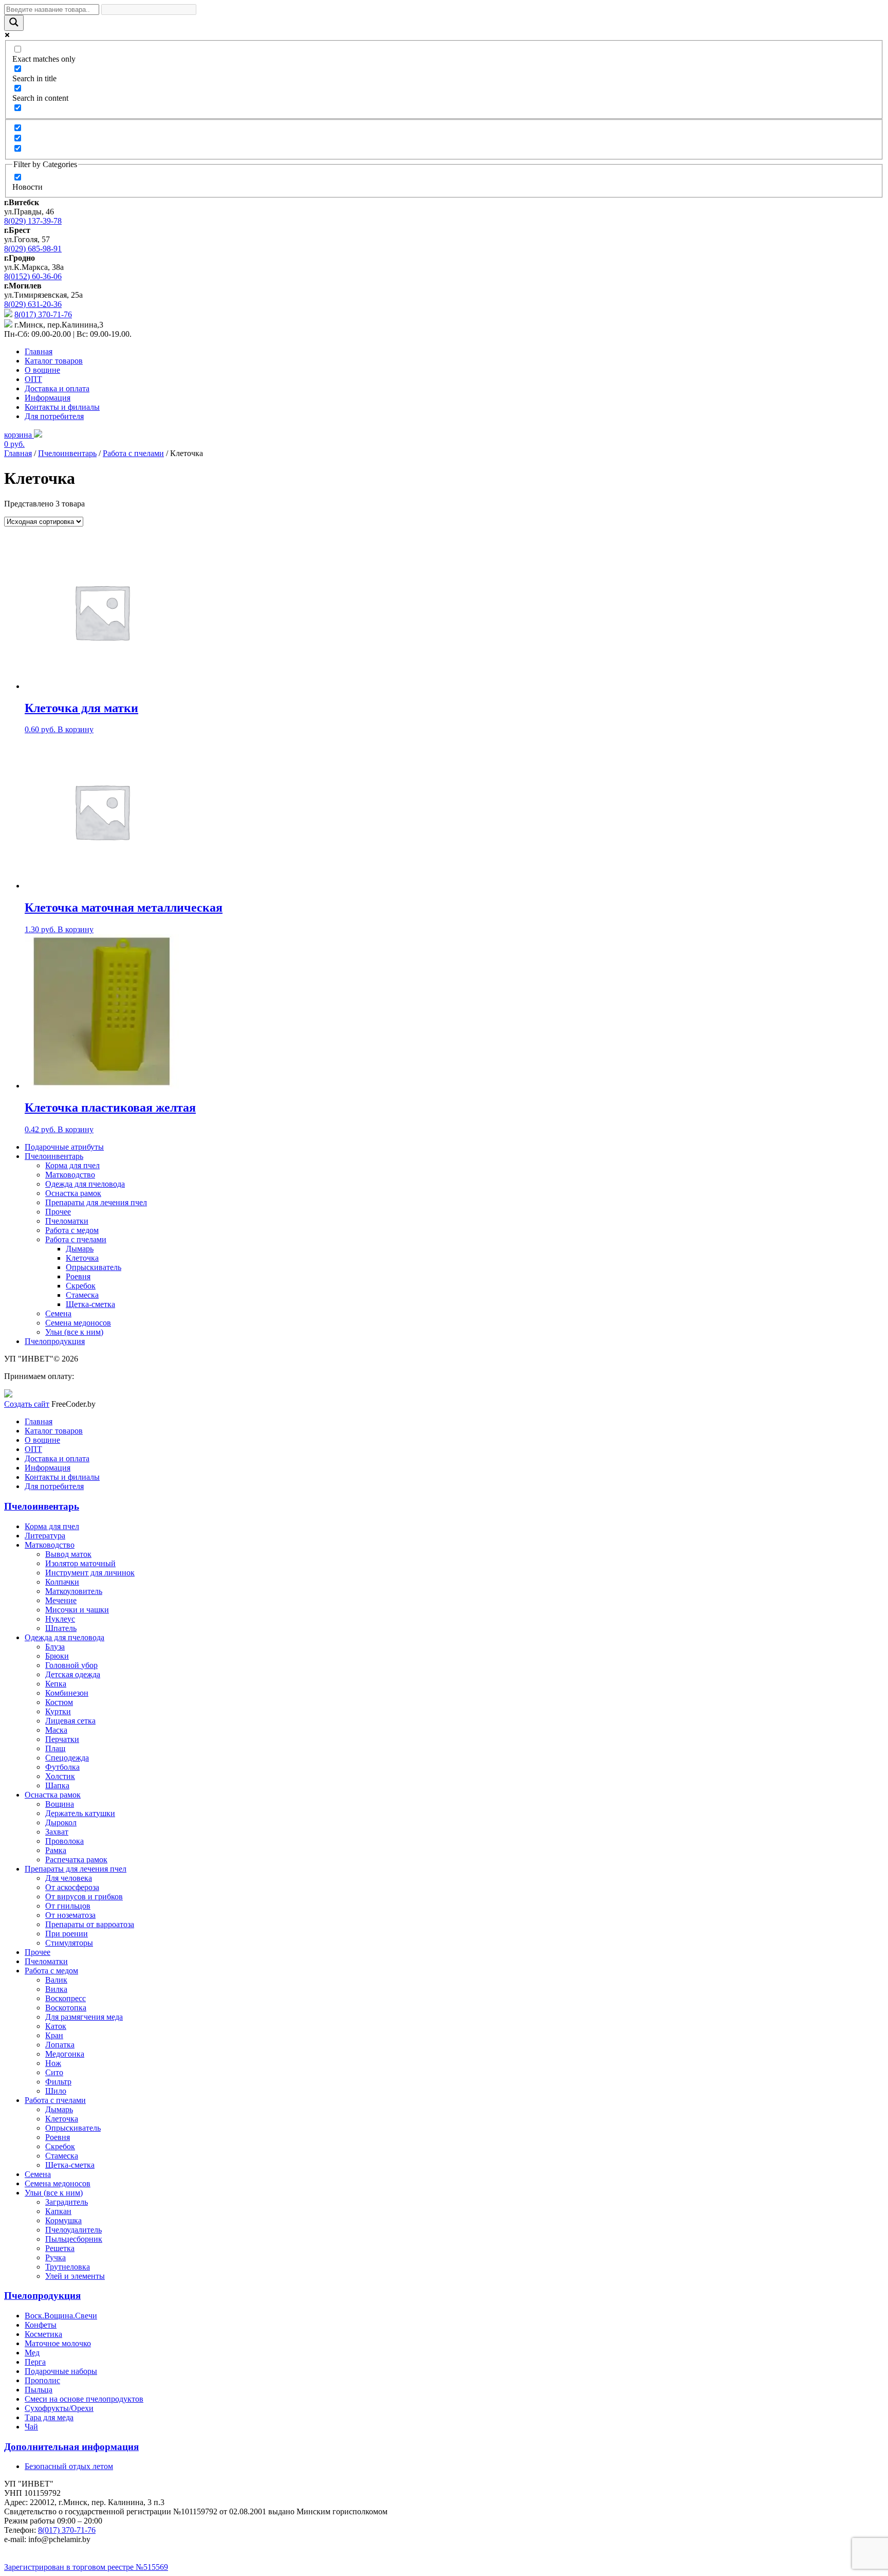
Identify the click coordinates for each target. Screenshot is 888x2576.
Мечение (61, 1600)
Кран (54, 2035)
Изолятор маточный (80, 1563)
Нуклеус (60, 1619)
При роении (67, 1934)
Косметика (43, 2334)
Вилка (56, 1989)
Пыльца (39, 2390)
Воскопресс (66, 1998)
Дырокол (61, 1822)
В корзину (76, 729)
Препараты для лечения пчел (96, 1202)
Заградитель (67, 2202)
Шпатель (61, 1628)
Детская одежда (73, 1674)
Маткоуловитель (74, 1591)
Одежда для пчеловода (85, 1184)
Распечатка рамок (76, 1860)
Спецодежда (67, 1758)
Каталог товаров (54, 361)
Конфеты (41, 2325)
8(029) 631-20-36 (33, 304)
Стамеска (82, 1295)
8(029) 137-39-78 (33, 221)
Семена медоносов (78, 1323)
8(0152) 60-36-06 (33, 276)
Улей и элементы (75, 2276)
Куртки (58, 1711)
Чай (31, 2427)
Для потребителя (54, 416)
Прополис (42, 2380)
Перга (35, 2362)
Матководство (70, 1175)
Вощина (60, 1804)
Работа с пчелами (133, 453)
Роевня (78, 1276)
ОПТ (33, 379)
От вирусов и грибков (84, 1897)
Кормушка (63, 2220)
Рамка (56, 1850)
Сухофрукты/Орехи (59, 2408)
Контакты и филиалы (62, 407)
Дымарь (80, 1249)
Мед (32, 2353)
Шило (56, 2091)
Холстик (60, 1776)
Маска (56, 1730)
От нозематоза (70, 1915)
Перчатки (62, 1739)
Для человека (69, 1878)
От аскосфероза (72, 1887)
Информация (48, 398)
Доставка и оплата (57, 388)
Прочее (58, 1212)
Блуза (55, 1647)
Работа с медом (72, 1230)
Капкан (58, 2211)
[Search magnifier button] (14, 23)
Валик (56, 1980)
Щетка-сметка (90, 1304)
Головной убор (71, 1665)
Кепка (56, 1684)
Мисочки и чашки (77, 1610)
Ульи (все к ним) (74, 1332)
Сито (54, 2072)
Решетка (60, 2248)
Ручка (55, 2257)
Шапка (57, 1785)
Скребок (81, 1286)
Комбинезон (67, 1693)
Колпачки (62, 1582)
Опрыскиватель (94, 1267)
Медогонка (65, 2054)
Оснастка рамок (73, 1193)
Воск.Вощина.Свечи (61, 2316)
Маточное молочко (58, 2343)
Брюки (57, 1656)
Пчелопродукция (55, 1341)
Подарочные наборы (61, 2371)
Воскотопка (66, 2008)
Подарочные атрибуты (64, 1147)
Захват (57, 1832)
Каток (56, 2026)
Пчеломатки (67, 1221)
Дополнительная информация (71, 2447)
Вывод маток (68, 1554)
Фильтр (58, 2082)
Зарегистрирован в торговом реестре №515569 (86, 2567)
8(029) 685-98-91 (33, 249)
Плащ (55, 1748)
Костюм (59, 1702)
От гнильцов (68, 1906)
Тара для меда (49, 2417)
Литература (45, 1536)
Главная (39, 351)
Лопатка (60, 2045)
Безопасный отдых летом (69, 2466)
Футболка (62, 1767)
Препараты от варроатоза (90, 1924)
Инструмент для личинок (90, 1573)
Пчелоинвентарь (67, 453)
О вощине (42, 370)
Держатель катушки (80, 1813)
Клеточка (82, 1258)
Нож (53, 2063)
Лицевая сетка (70, 1721)
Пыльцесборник (74, 2239)
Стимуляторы (69, 1943)
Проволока (64, 1841)
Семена (58, 1313)
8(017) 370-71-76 (43, 314)
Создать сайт (27, 1404)
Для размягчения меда (84, 2017)
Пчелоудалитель (73, 2230)
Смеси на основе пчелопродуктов (84, 2399)
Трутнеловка (68, 2267)
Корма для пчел (72, 1165)
